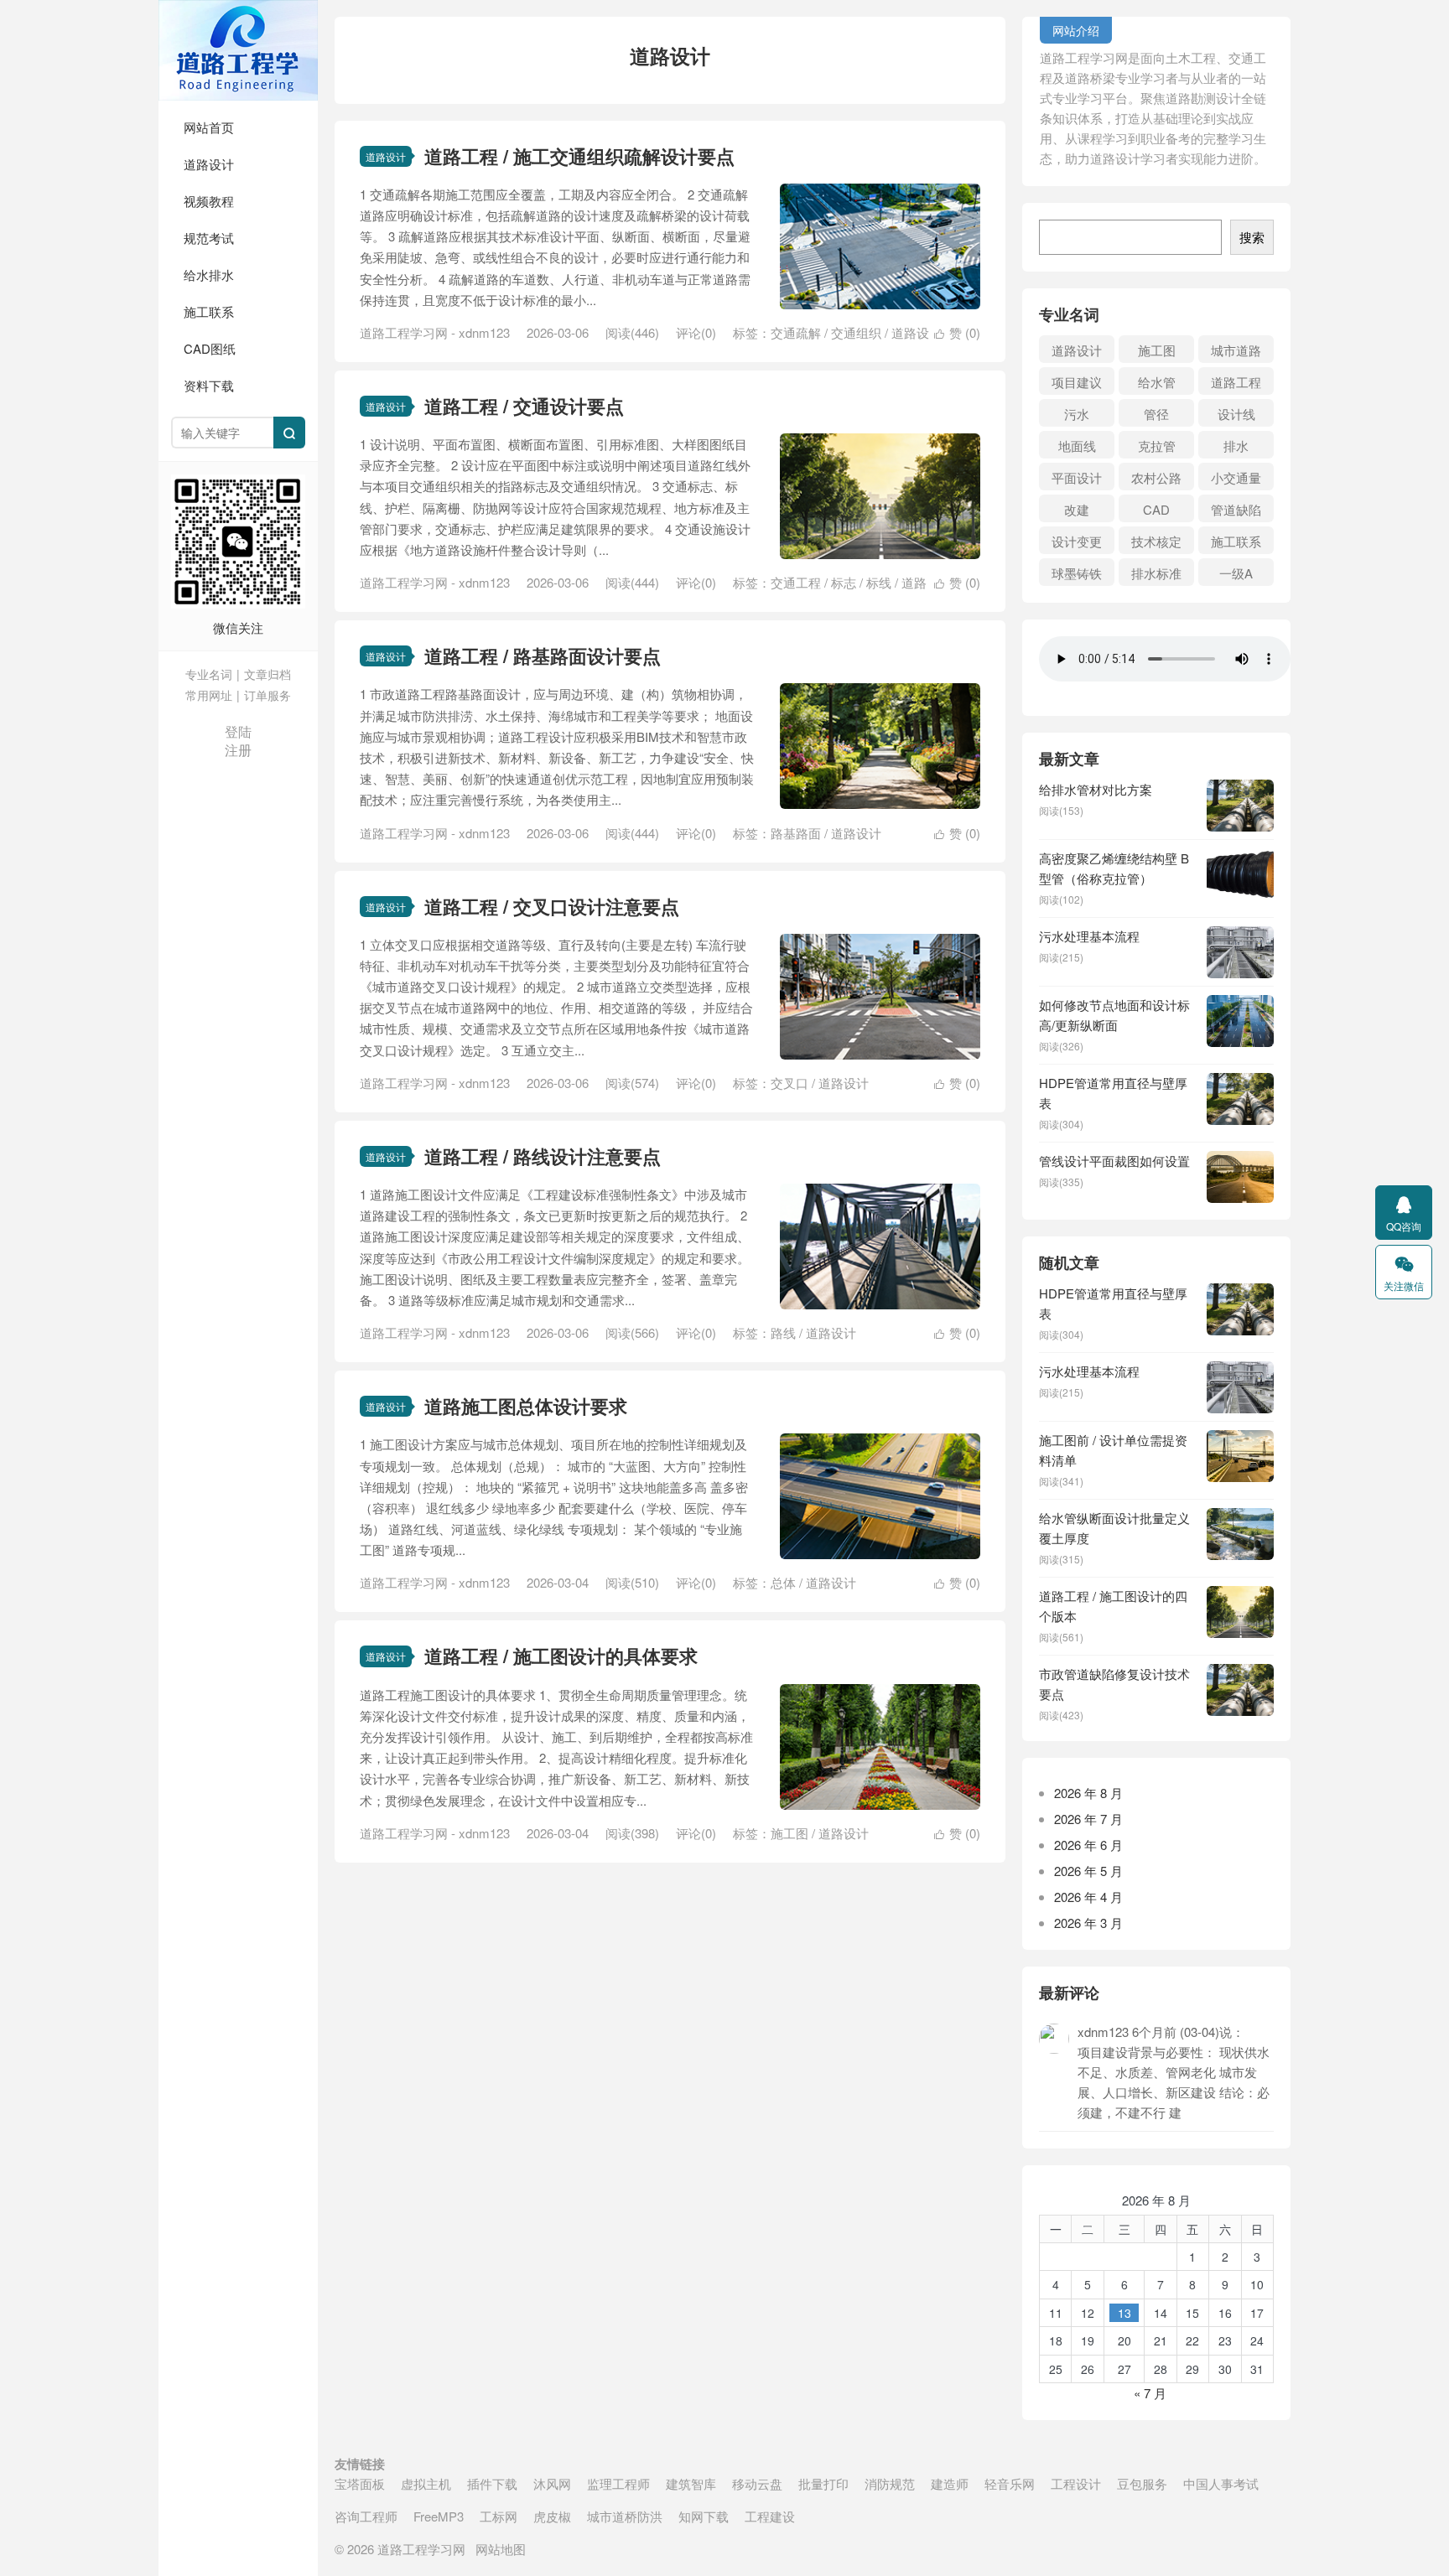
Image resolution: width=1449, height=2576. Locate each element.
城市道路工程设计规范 (1236, 352)
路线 (783, 1332)
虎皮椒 (552, 2516)
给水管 (1157, 382)
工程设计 (1076, 2483)
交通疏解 (796, 332)
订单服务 (267, 695)
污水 (1077, 414)
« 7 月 (1150, 2393)
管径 (1156, 414)
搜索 (1252, 237)
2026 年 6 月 (1088, 1845)
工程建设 (770, 2516)
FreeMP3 (439, 2516)
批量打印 (823, 2483)
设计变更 (1077, 541)
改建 (1077, 509)
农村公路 (1156, 477)
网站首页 (209, 127)
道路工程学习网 (238, 50)
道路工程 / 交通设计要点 (524, 406)
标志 (844, 582)
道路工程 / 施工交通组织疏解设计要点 (579, 156)
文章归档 (267, 674)
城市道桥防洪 (625, 2516)
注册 (238, 750)
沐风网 (552, 2483)
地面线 (1077, 446)
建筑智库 (691, 2483)
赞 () (957, 332)
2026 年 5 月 (1088, 1871)
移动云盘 (757, 2483)
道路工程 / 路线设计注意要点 (543, 1156)
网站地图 (501, 2549)
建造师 (950, 2483)
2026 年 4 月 (1088, 1897)
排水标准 (1156, 573)
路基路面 (796, 833)
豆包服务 (1142, 2483)
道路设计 (209, 164)
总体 (783, 1582)
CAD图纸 (210, 348)
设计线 (1236, 414)
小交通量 (1236, 477)
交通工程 (796, 582)
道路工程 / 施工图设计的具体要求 (561, 1656)
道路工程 (1236, 382)
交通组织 (856, 332)
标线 (879, 582)
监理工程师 (618, 2483)
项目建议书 (1077, 384)
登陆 (238, 731)
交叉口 (789, 1083)
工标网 (499, 2516)
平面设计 (1077, 477)
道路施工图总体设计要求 (526, 1406)
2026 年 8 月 (1088, 1793)
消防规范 (890, 2483)
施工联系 (209, 311)
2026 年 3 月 (1088, 1923)
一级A (1236, 573)
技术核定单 (1156, 543)
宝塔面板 (360, 2483)
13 (1124, 2313)
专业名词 (209, 674)
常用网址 (209, 695)
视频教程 (209, 201)
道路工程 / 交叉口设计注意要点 (552, 906)
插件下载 (492, 2483)
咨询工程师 (366, 2516)
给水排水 (209, 275)
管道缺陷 (1236, 509)
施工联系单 (1236, 543)
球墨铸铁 (1077, 573)
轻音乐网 (1010, 2483)
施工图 (789, 1833)
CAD (1156, 509)
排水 (1236, 446)
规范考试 (209, 238)
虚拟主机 (426, 2483)
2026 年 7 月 (1088, 1819)
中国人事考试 (1221, 2483)
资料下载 (209, 385)
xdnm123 (484, 332)
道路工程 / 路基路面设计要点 (543, 656)
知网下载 (704, 2516)
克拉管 (1157, 446)
